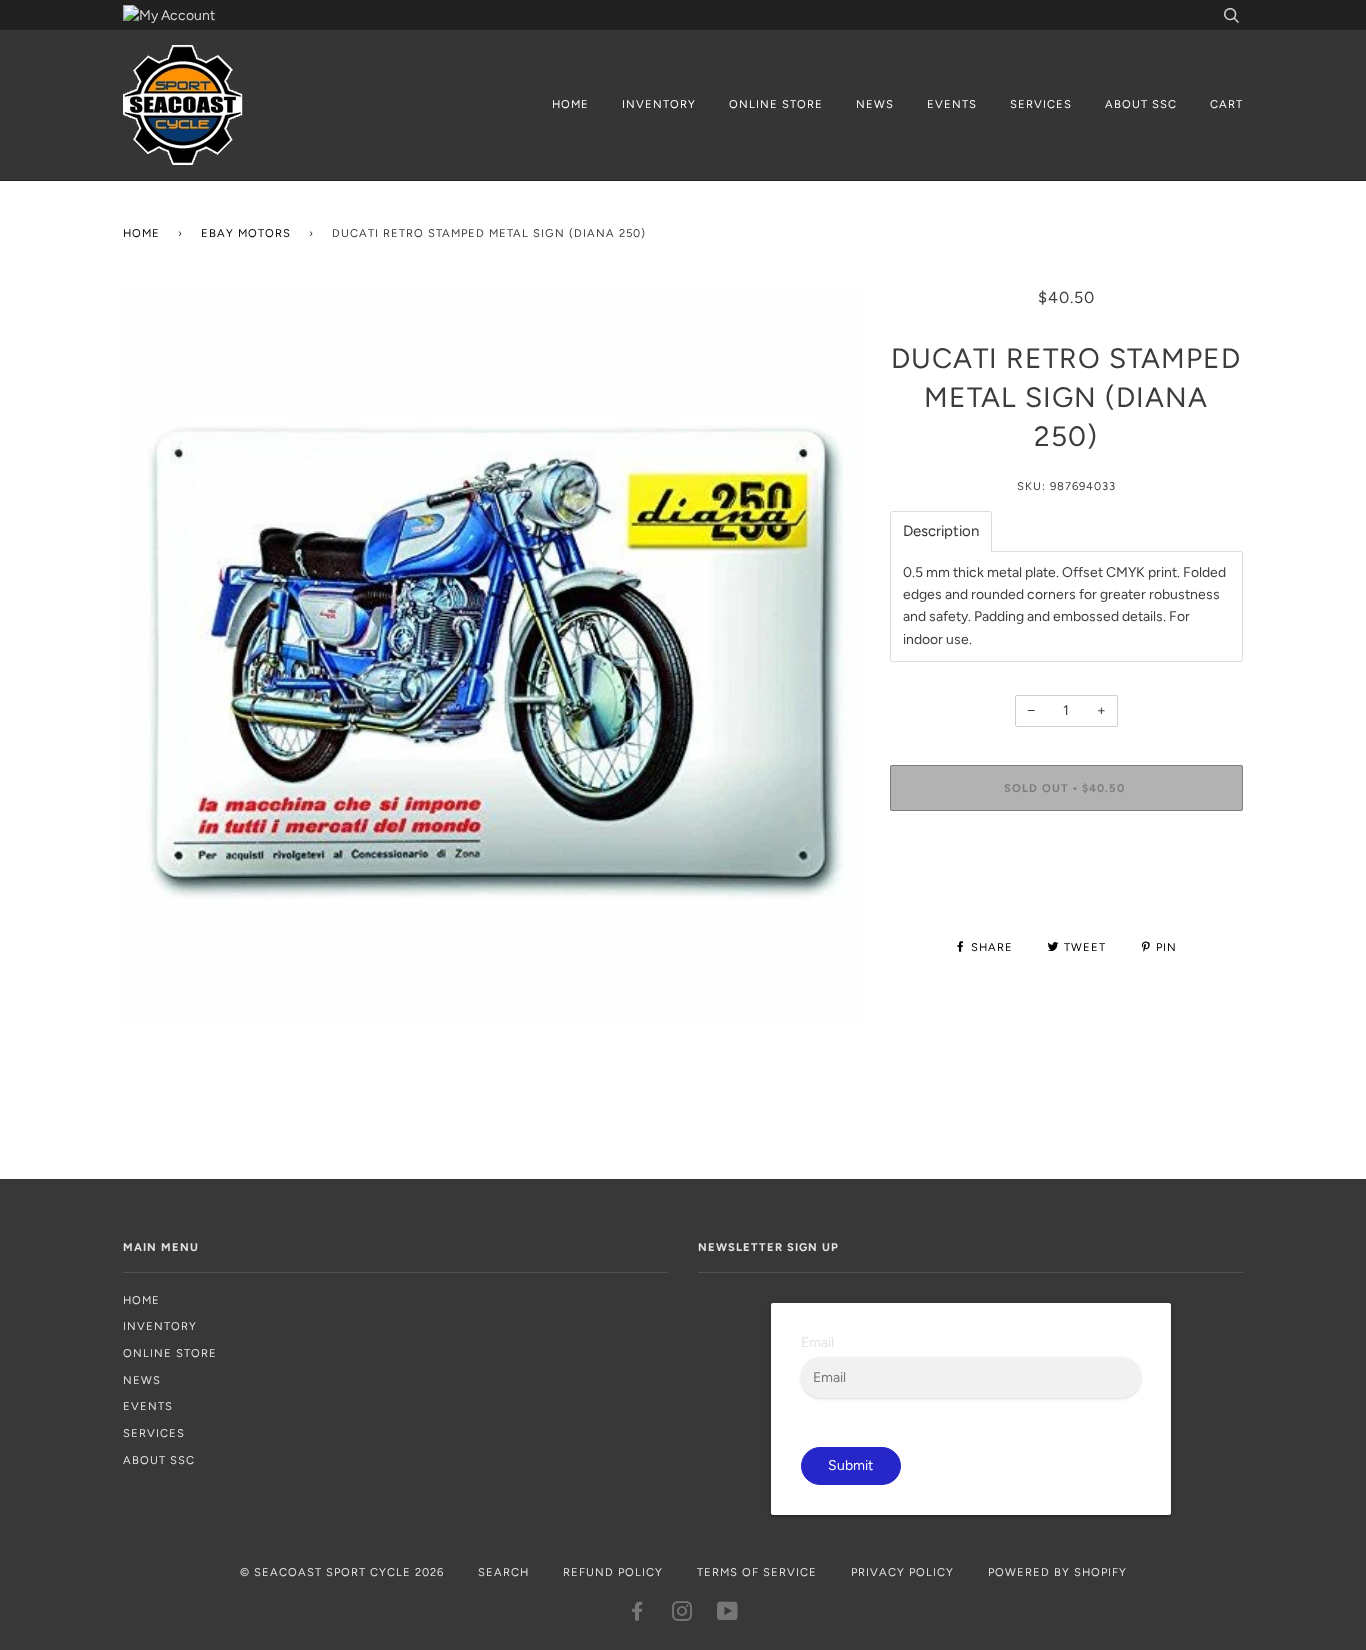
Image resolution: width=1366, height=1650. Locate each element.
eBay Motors (246, 233)
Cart (1226, 104)
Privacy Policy (902, 1572)
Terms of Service (757, 1572)
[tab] (941, 531)
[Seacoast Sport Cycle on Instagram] (682, 1615)
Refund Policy (613, 1572)
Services (1041, 104)
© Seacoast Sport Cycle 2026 (342, 1572)
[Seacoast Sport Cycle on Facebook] (637, 1615)
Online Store (776, 104)
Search (503, 1572)
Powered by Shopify (1057, 1572)
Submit (850, 1465)
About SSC (1141, 104)
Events (952, 104)
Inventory (659, 104)
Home (570, 104)
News (875, 104)
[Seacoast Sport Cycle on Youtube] (728, 1615)
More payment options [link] (1066, 894)
